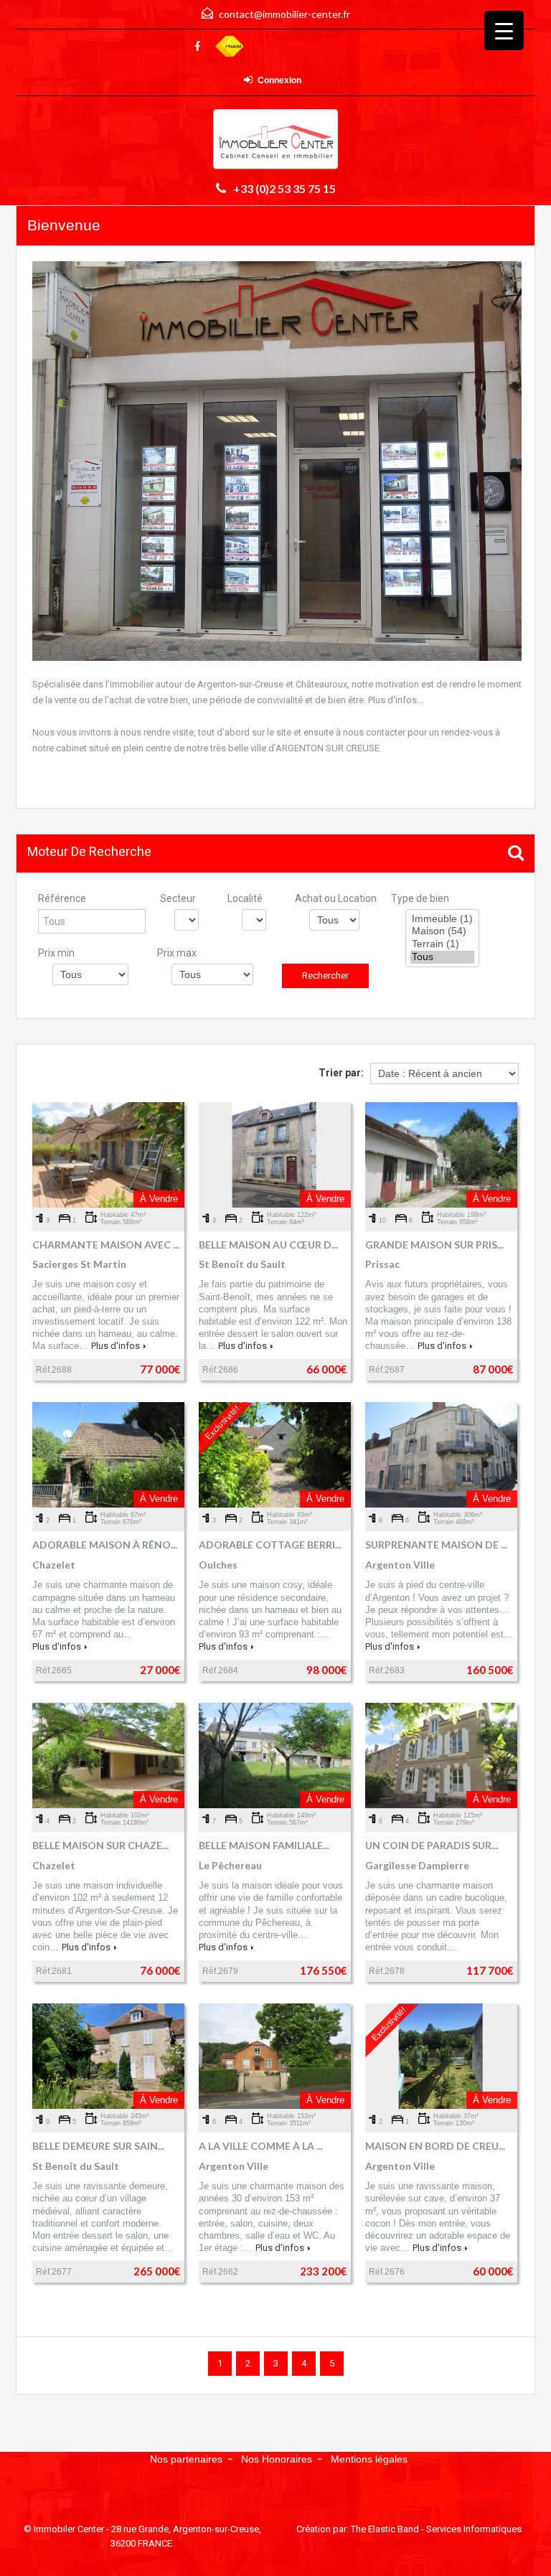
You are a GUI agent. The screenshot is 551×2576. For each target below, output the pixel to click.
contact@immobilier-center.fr (284, 14)
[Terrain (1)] (442, 944)
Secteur (178, 898)
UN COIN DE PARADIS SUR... (432, 1845)
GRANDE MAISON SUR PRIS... (434, 1245)
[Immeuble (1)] (442, 919)
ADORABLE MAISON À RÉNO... (105, 1545)
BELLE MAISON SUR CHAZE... (100, 1845)
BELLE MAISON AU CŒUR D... (268, 1245)
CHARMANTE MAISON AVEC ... (106, 1245)
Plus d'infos (116, 1346)
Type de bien (420, 898)
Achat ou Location (336, 898)
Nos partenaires (186, 2459)
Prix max (177, 953)
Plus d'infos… (396, 700)
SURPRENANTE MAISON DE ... (436, 1545)
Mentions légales (369, 2459)
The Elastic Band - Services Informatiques (436, 2529)
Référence (62, 898)
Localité (245, 898)
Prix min (56, 953)
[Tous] (442, 957)
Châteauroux (321, 684)
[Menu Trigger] (504, 30)
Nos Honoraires (277, 2459)
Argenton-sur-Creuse (240, 684)
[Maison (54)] (442, 931)
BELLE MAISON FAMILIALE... (264, 1845)
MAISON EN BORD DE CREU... (435, 2146)
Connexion (279, 80)
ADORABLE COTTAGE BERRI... (270, 1545)
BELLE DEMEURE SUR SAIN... (98, 2146)
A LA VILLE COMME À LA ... (261, 2146)
